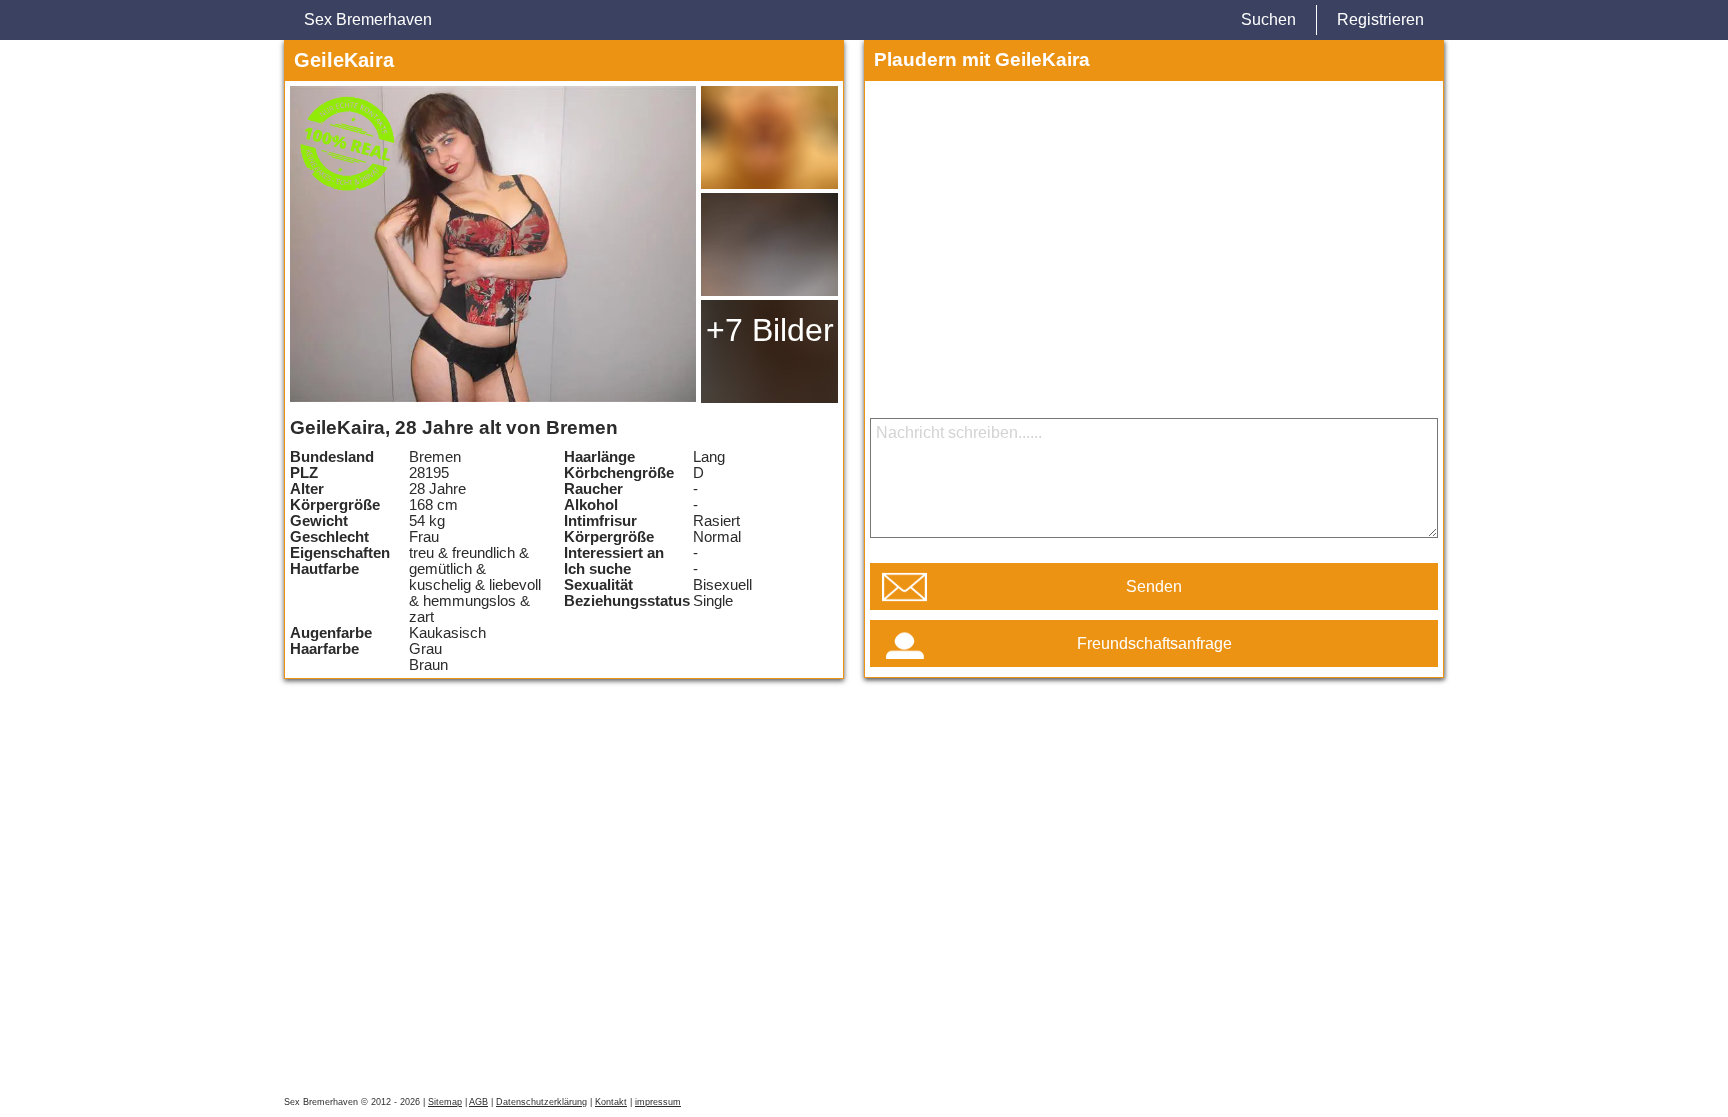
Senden (1154, 586)
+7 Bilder (770, 330)
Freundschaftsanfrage (1154, 643)
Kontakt (611, 1102)
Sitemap (445, 1102)
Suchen (1268, 19)
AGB (478, 1102)
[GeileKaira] (493, 244)
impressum (658, 1102)
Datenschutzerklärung (541, 1102)
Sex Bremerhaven (368, 19)
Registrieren (1380, 19)
